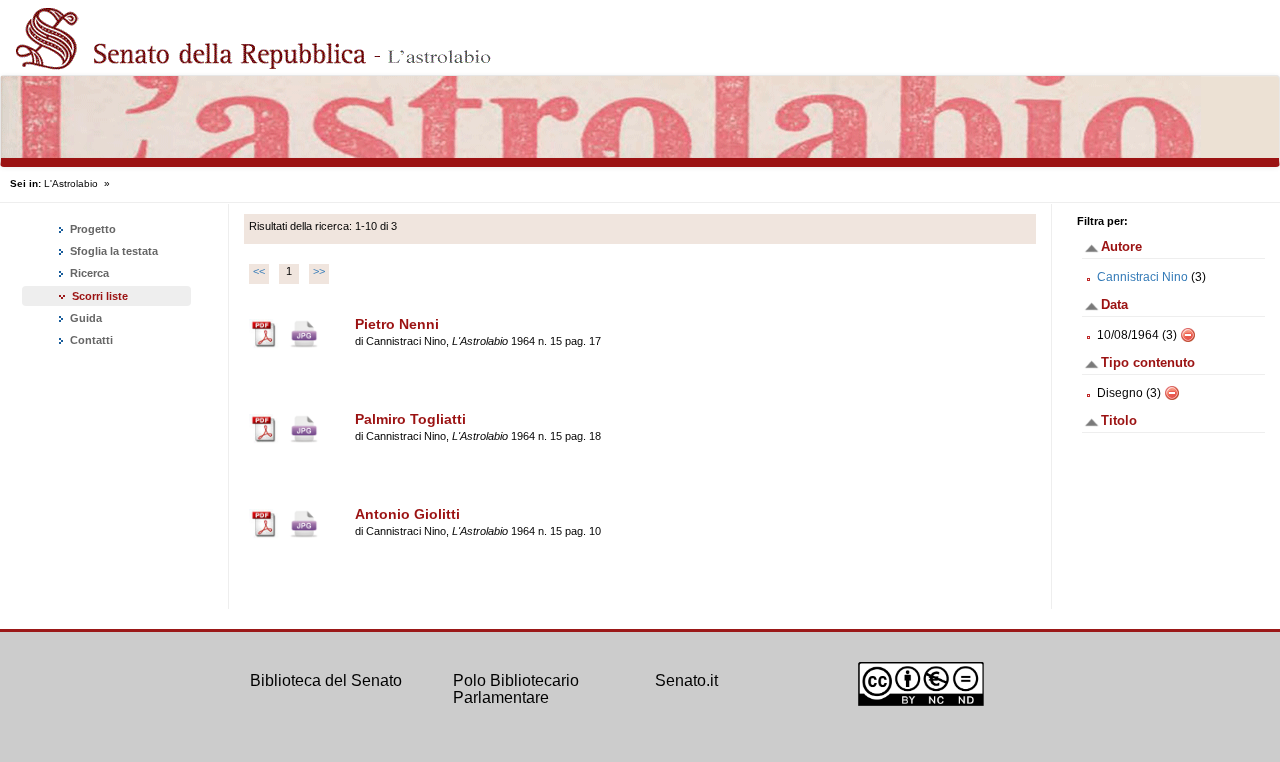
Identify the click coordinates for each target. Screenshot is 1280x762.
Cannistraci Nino (1142, 277)
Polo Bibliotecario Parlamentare (516, 689)
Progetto (91, 229)
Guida (84, 318)
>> (319, 271)
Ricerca (88, 273)
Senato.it (686, 680)
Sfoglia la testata (112, 251)
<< (259, 271)
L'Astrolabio (71, 183)
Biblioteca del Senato (326, 680)
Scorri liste (100, 296)
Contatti (90, 340)
